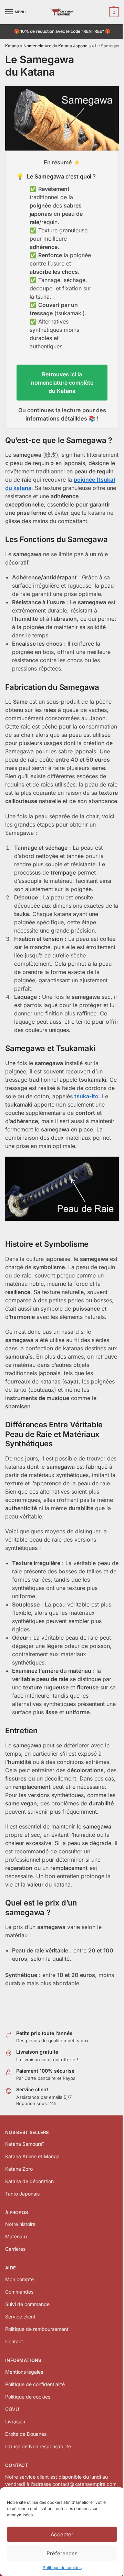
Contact (14, 2341)
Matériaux (17, 2236)
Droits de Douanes (26, 2434)
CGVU (12, 2409)
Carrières (15, 2249)
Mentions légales (24, 2372)
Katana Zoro (19, 2169)
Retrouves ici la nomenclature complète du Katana (62, 383)
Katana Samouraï (24, 2144)
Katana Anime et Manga (32, 2156)
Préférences (62, 2553)
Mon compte (19, 2279)
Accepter (62, 2534)
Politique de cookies (62, 2568)
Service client (20, 2317)
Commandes (19, 2292)
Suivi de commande (27, 2304)
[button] (113, 12)
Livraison (15, 2421)
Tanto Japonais (22, 2194)
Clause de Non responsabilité (38, 2446)
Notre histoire (20, 2224)
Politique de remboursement (37, 2329)
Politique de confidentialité (35, 2384)
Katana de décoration (29, 2181)
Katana (12, 46)
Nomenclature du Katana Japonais (57, 46)
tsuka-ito (86, 1096)
